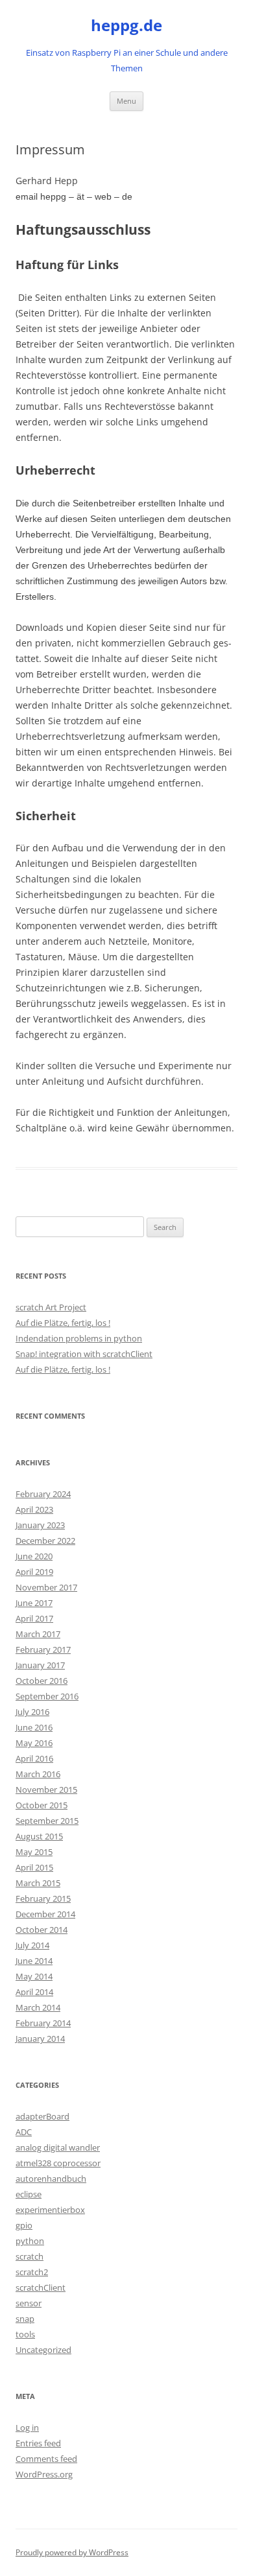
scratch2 (32, 2272)
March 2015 (38, 1883)
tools (25, 2334)
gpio (24, 2225)
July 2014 (32, 1945)
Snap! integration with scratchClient (84, 1354)
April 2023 (34, 1509)
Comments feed (46, 2459)
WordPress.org (44, 2474)
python (30, 2241)
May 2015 (34, 1852)
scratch (30, 2256)
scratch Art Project (51, 1307)
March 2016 (38, 1774)
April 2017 (34, 1618)
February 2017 (43, 1649)
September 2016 (47, 1696)
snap (25, 2319)
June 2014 (34, 1961)
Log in (27, 2428)
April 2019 (34, 1572)
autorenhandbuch (51, 2179)
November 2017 (46, 1587)
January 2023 (40, 1525)
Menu (126, 101)
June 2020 (34, 1556)
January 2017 (40, 1665)
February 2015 (43, 1898)
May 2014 (34, 1976)
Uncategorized (43, 2350)
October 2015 (42, 1805)
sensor (29, 2303)
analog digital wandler (58, 2147)
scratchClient (41, 2287)
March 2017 (38, 1634)
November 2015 (46, 1790)
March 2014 (38, 2007)
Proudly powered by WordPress (72, 2552)
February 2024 (43, 1494)
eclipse (29, 2194)
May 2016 (34, 1743)
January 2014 (40, 2038)
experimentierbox (50, 2210)
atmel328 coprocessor (58, 2163)
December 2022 (45, 1541)
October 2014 (42, 1930)
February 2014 (43, 2023)
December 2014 (45, 1914)
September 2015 (47, 1821)
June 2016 (34, 1727)
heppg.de (126, 26)
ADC (24, 2132)
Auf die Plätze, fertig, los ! (63, 1323)
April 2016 (34, 1758)
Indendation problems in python (79, 1338)
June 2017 (34, 1603)
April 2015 (34, 1867)
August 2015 (39, 1836)
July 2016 (32, 1712)
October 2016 (42, 1681)
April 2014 (34, 1992)
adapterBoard (42, 2116)
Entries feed (38, 2443)
